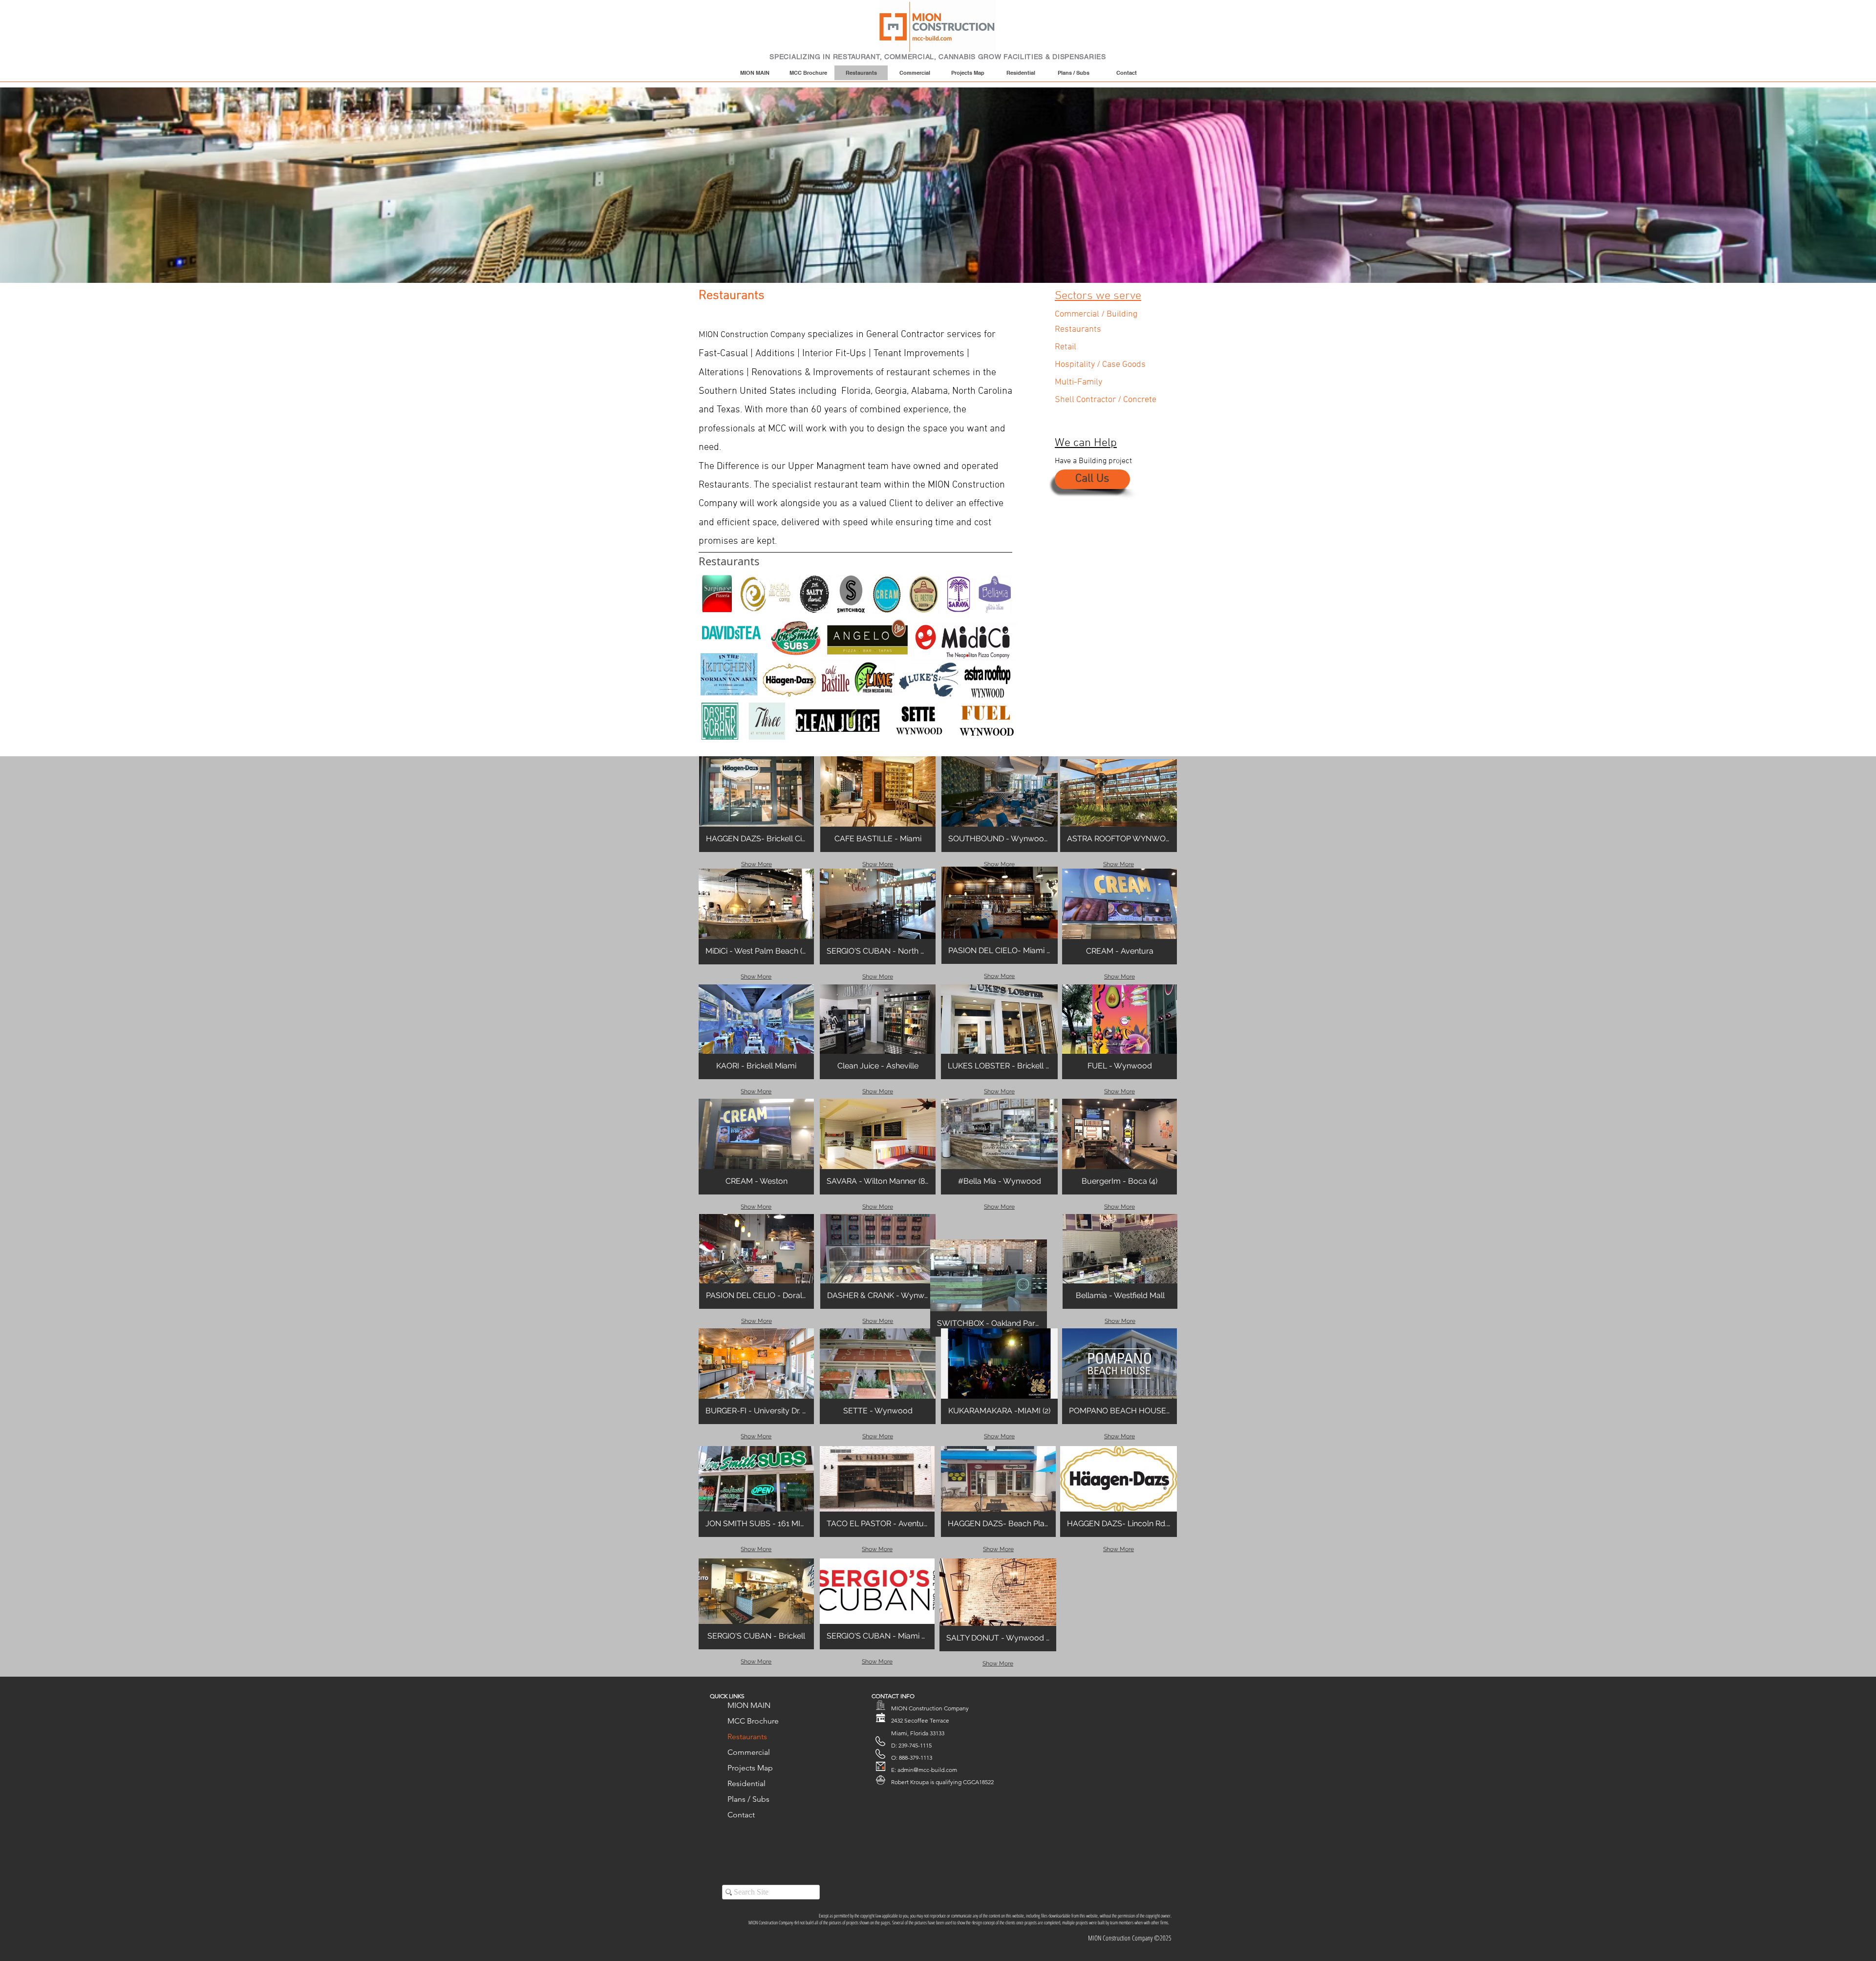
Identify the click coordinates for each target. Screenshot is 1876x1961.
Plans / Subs (748, 1799)
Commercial (749, 1752)
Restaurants (747, 1737)
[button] (757, 804)
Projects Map (750, 1768)
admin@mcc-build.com (927, 1770)
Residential (746, 1783)
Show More (757, 864)
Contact (741, 1815)
